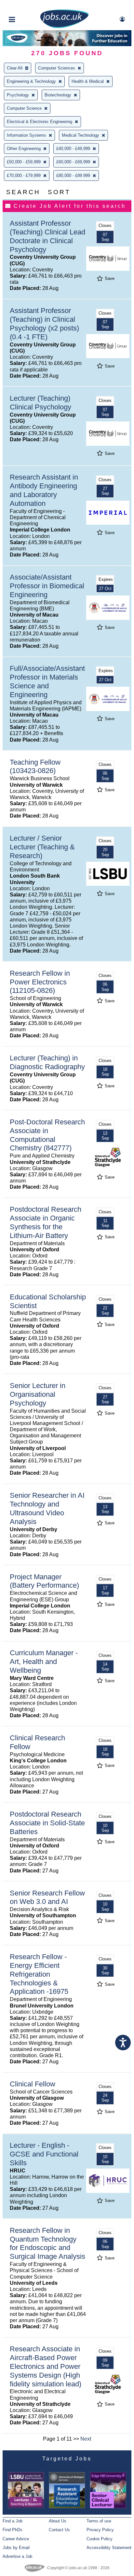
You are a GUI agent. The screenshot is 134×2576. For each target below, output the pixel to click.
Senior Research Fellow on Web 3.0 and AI (47, 1897)
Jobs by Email (16, 2548)
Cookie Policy (100, 2539)
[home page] (64, 27)
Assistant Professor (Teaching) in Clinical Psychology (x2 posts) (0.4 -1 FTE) (44, 324)
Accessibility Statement (109, 2548)
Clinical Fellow (33, 2084)
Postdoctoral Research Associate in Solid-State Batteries (47, 1823)
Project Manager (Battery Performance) (44, 1581)
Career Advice (16, 2539)
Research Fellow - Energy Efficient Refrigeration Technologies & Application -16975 (39, 1974)
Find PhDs (13, 2530)
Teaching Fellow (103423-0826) (35, 767)
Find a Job (13, 2521)
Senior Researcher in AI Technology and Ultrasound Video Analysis (47, 1508)
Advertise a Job (17, 2556)
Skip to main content (26, 6)
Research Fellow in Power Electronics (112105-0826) (40, 982)
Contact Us (59, 2530)
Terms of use (99, 2521)
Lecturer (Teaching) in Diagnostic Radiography (47, 1062)
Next (86, 2439)
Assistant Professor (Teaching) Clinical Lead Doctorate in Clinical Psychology (47, 236)
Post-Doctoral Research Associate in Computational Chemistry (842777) (47, 1135)
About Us (58, 2521)
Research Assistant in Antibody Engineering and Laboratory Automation (44, 490)
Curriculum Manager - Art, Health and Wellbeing (44, 1662)
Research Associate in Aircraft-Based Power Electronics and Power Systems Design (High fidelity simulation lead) (46, 2366)
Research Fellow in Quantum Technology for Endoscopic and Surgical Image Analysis (47, 2244)
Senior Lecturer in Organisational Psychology (38, 1394)
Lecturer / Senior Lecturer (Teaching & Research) (42, 847)
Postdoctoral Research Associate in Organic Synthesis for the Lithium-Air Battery (46, 1222)
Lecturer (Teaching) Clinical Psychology (40, 403)
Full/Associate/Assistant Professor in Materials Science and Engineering (47, 682)
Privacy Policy (100, 2530)
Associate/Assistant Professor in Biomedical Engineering (47, 586)
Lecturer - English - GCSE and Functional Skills (44, 2154)
